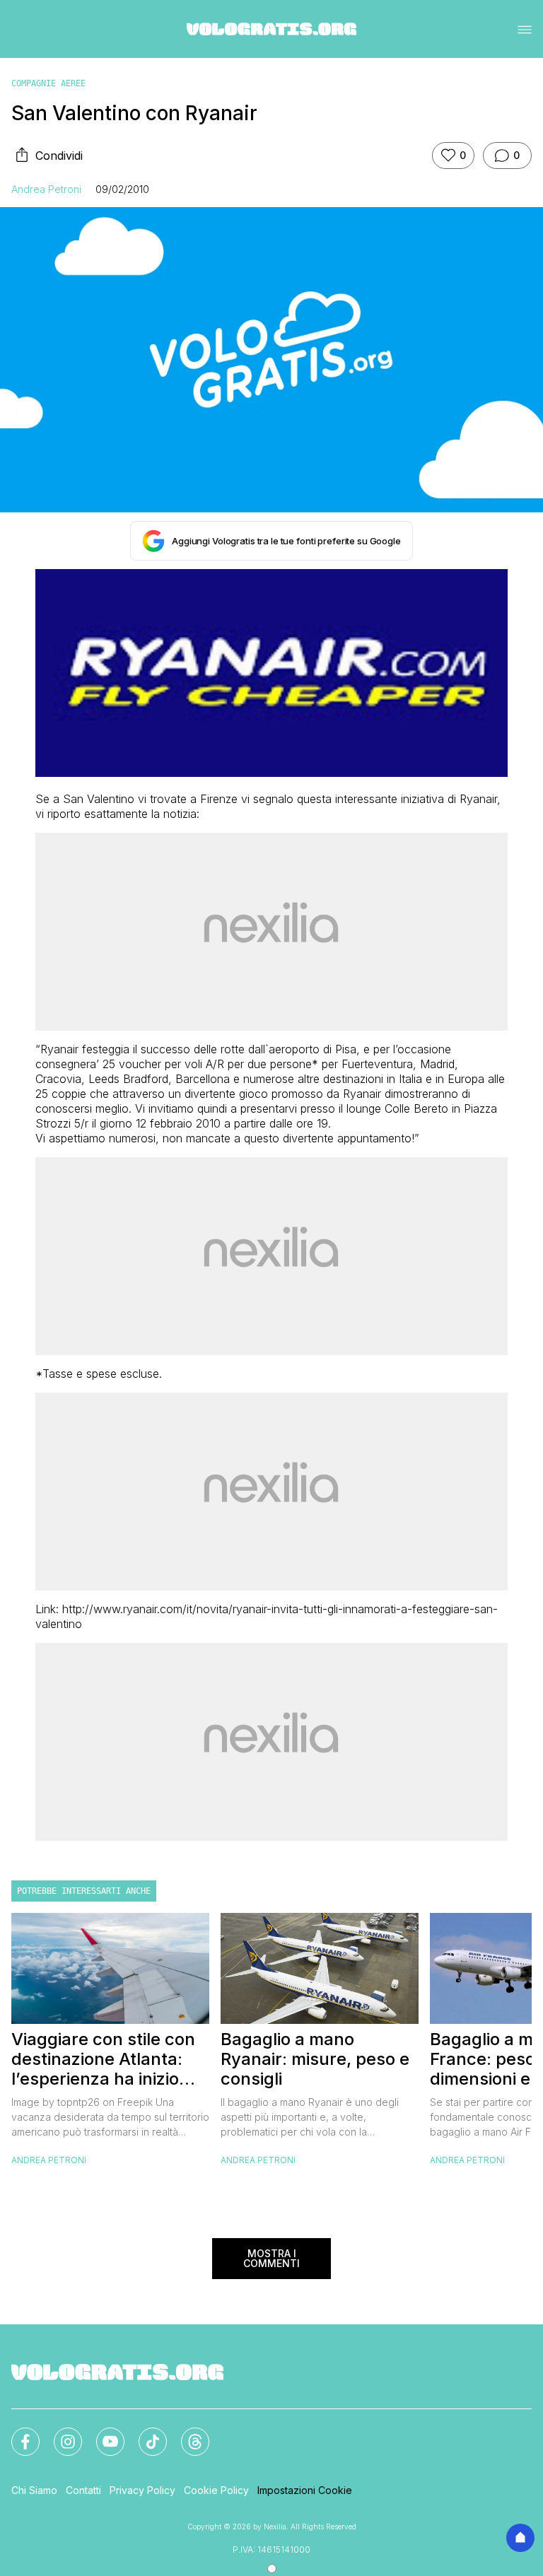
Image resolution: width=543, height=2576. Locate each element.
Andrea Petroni (46, 189)
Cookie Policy (216, 2490)
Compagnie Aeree (48, 83)
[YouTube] (102, 2433)
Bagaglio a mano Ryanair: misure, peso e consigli (315, 2059)
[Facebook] (17, 2433)
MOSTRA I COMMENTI (271, 2258)
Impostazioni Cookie (305, 2490)
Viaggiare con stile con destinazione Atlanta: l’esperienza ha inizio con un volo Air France (103, 2059)
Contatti (83, 2490)
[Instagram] (59, 2433)
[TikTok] (144, 2433)
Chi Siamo (34, 2490)
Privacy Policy (142, 2490)
